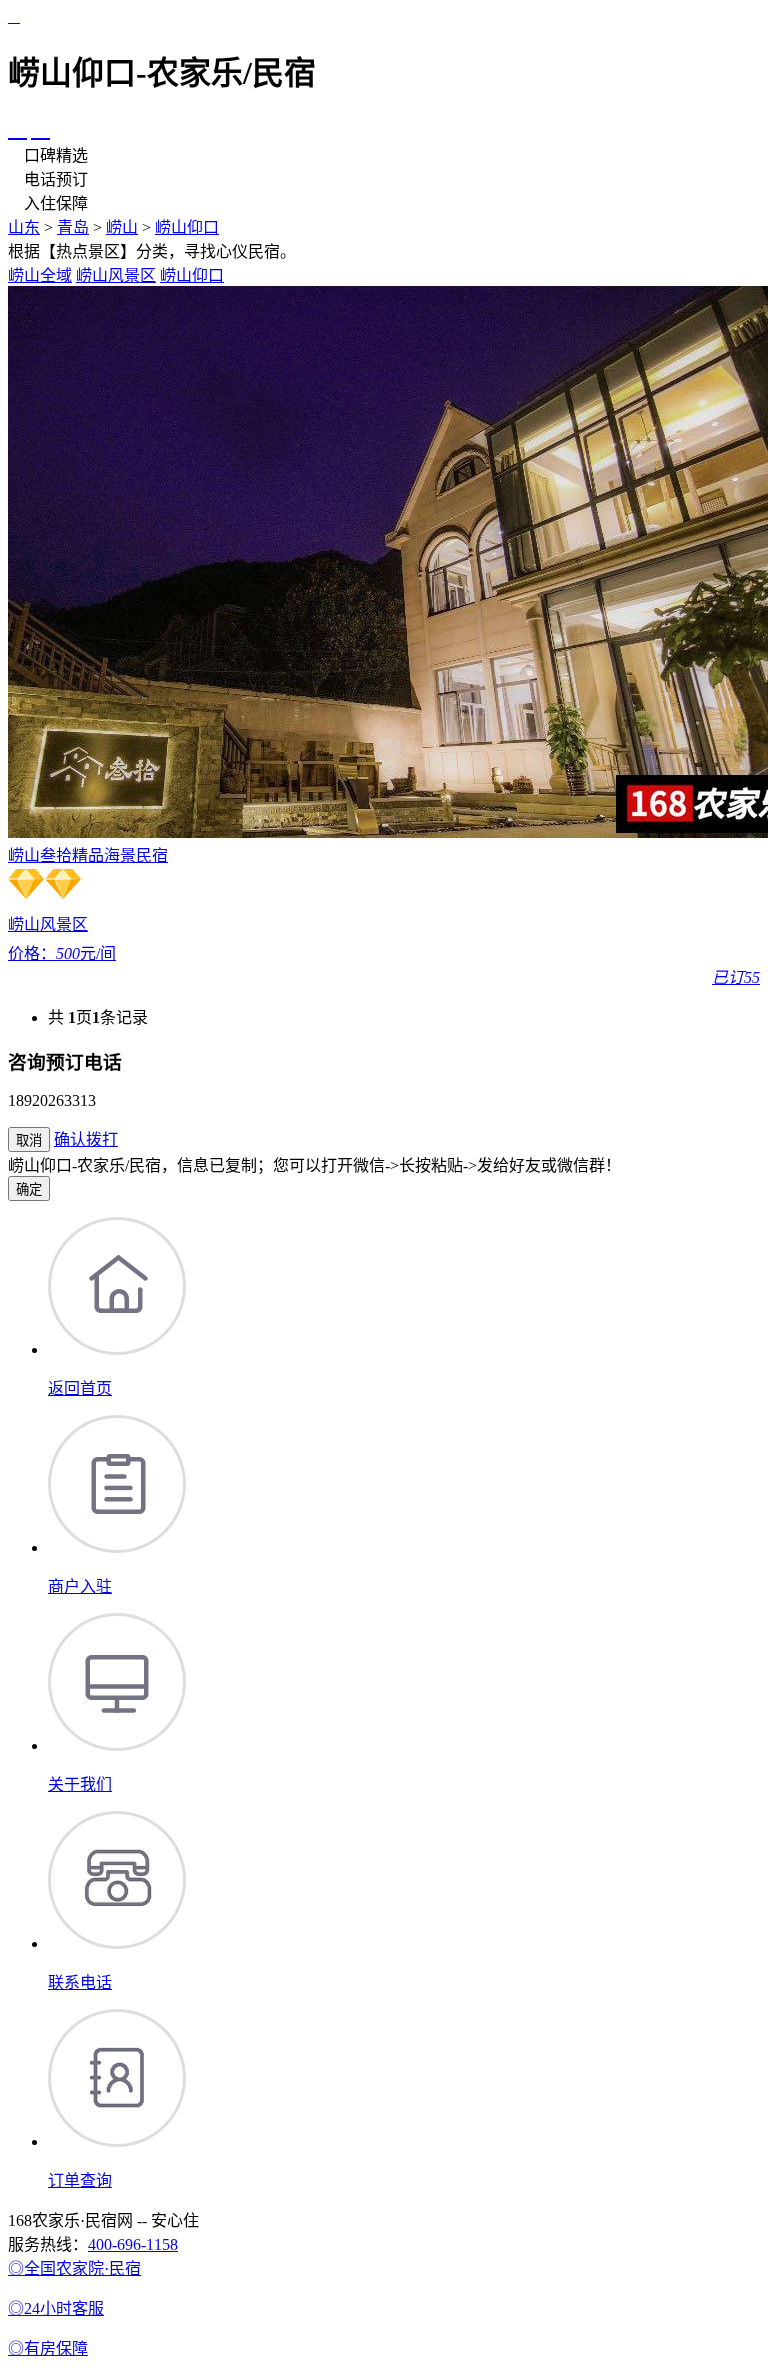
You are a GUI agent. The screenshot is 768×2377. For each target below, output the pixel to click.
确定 (29, 1189)
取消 (29, 1140)
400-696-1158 (133, 2244)
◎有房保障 (48, 2348)
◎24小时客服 (56, 2308)
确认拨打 (86, 1139)
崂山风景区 (116, 275)
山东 (24, 227)
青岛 (73, 227)
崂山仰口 (187, 227)
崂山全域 (40, 275)
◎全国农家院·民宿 (74, 2268)
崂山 (122, 227)
